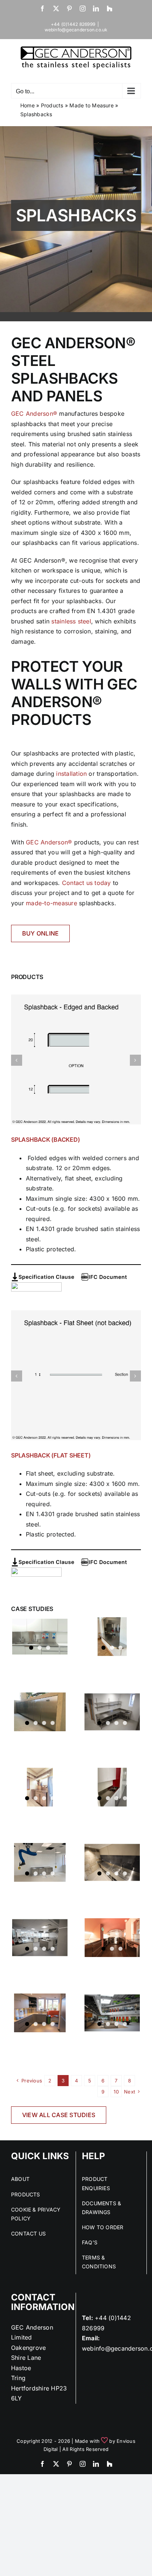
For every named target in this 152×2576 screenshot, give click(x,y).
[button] (17, 1060)
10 (116, 2092)
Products (52, 105)
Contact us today (87, 883)
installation (71, 774)
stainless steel (71, 621)
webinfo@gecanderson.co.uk (76, 30)
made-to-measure (51, 903)
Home (27, 105)
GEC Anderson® (34, 414)
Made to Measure (91, 105)
